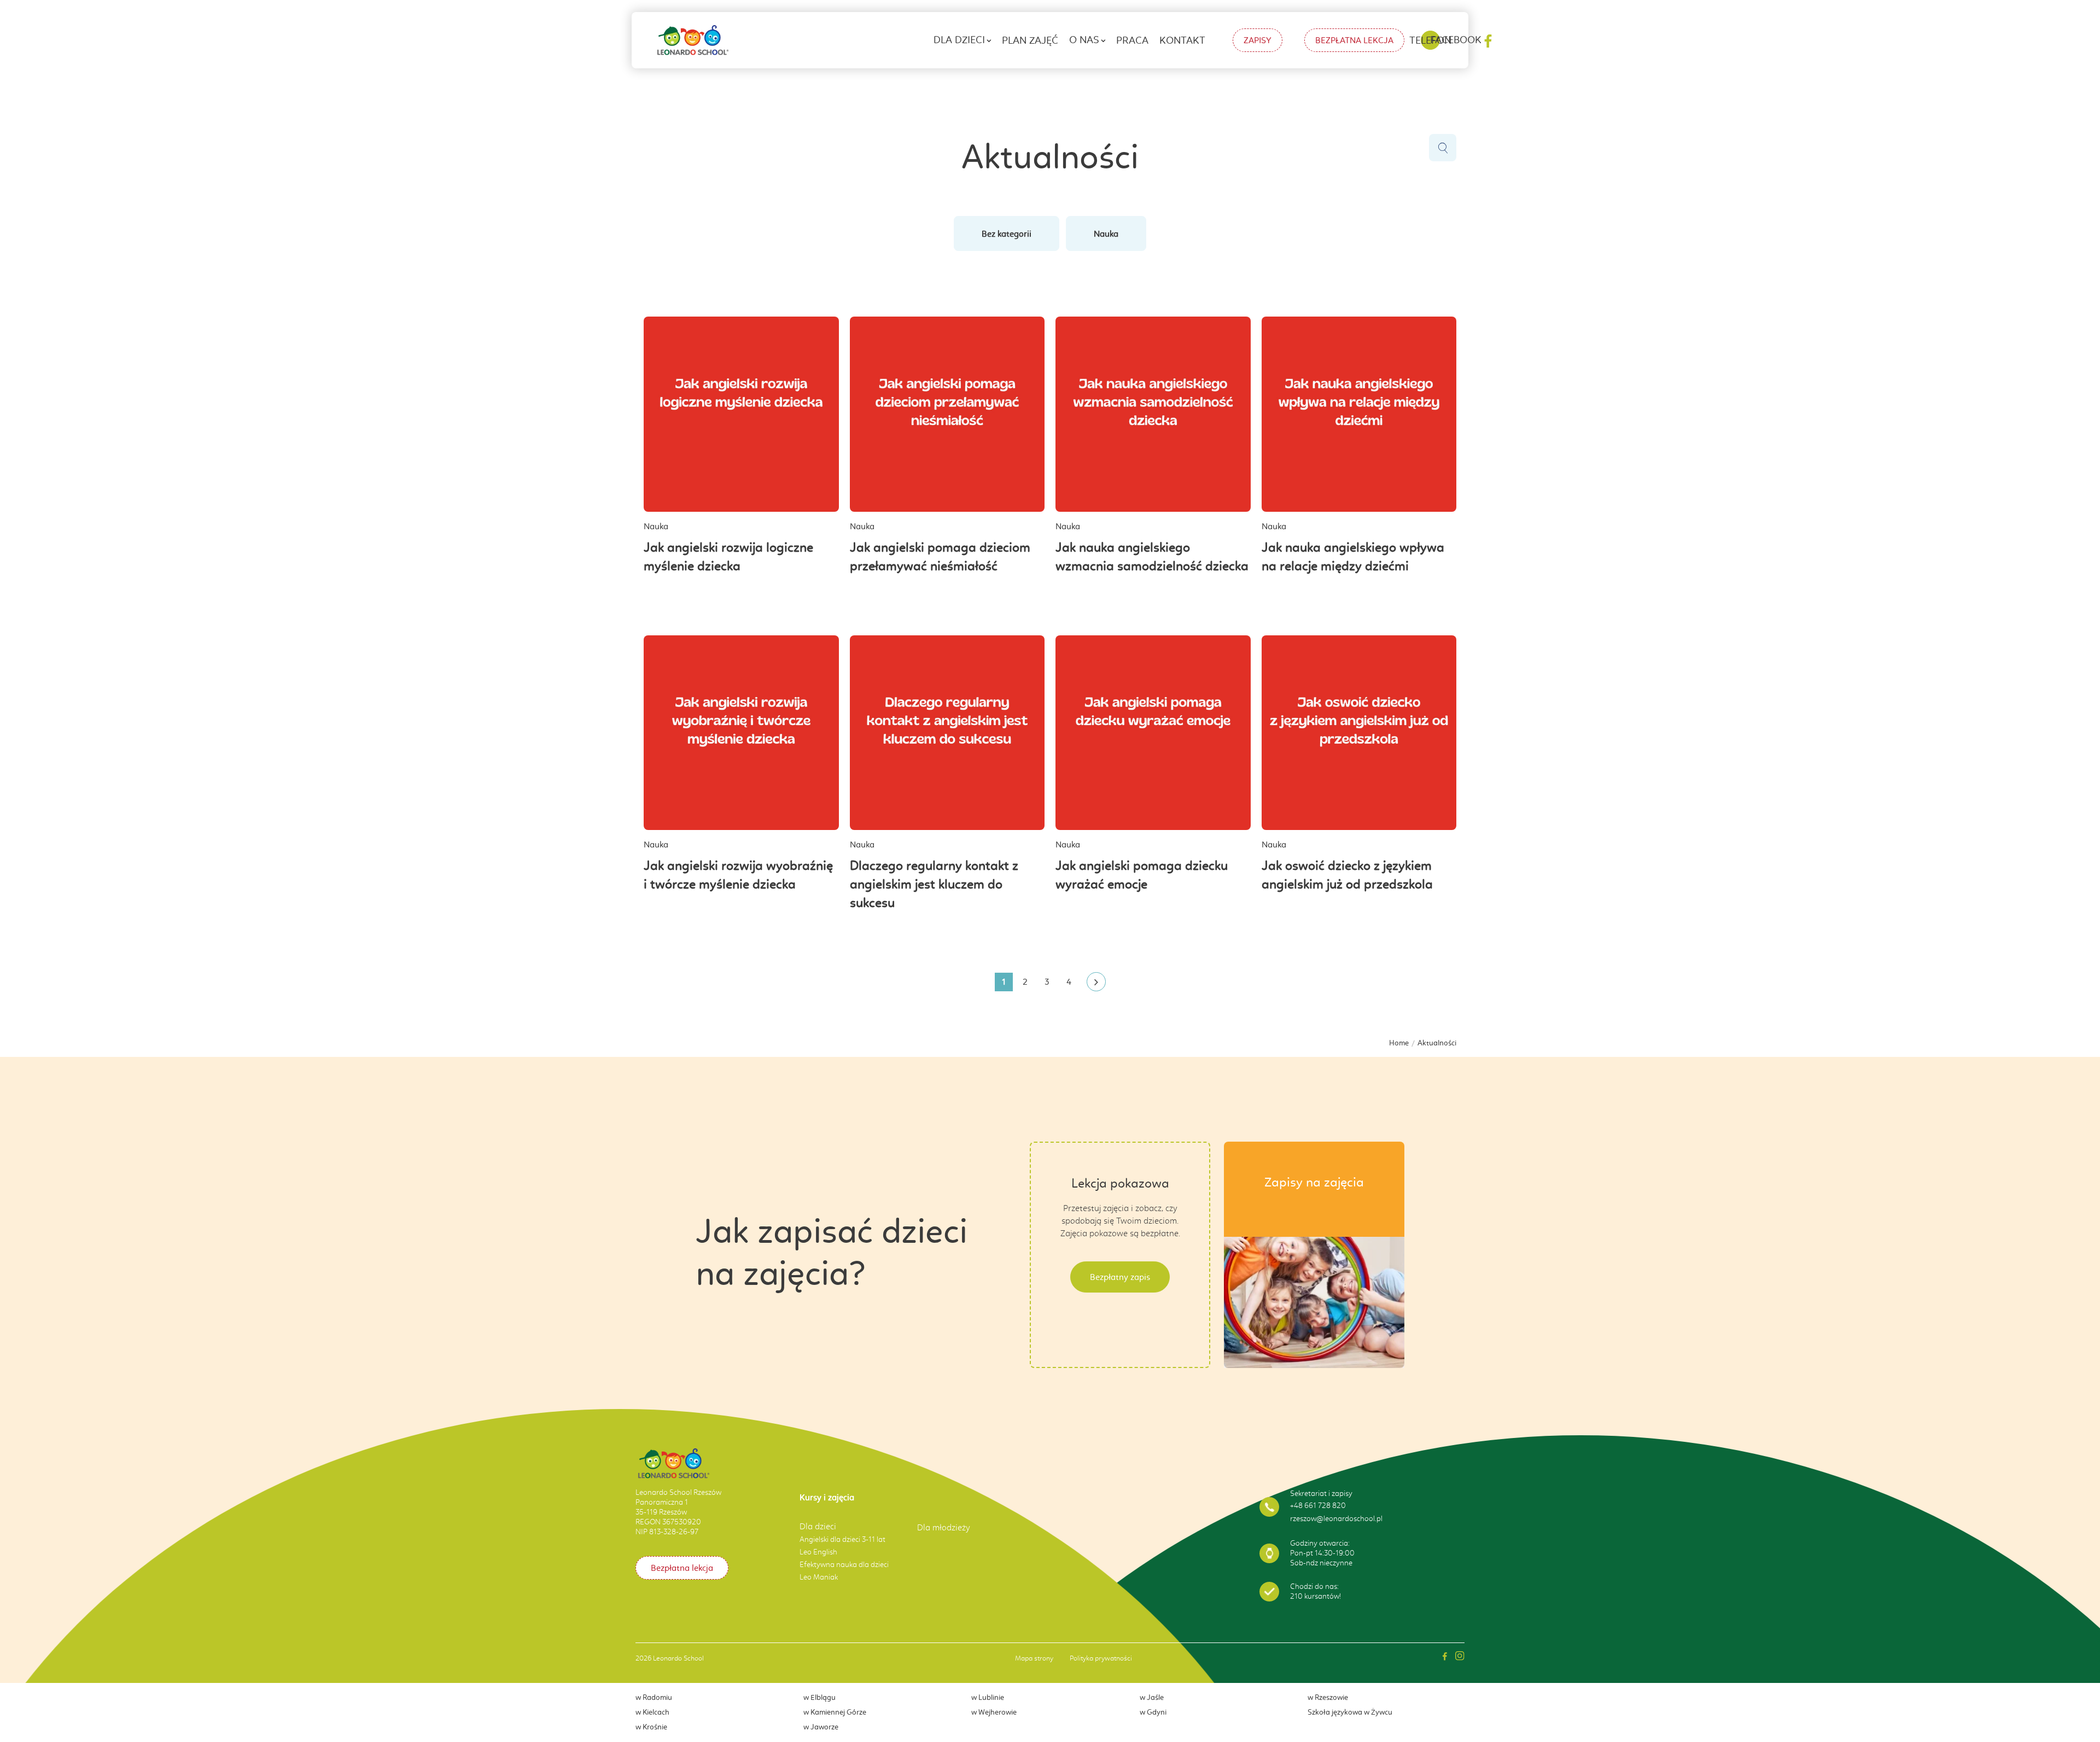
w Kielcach (652, 1712)
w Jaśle (1152, 1697)
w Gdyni (1153, 1712)
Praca (1132, 40)
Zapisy (1258, 40)
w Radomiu (654, 1697)
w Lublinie (988, 1697)
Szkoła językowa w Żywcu (1350, 1712)
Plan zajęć (1030, 40)
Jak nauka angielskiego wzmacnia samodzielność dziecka (1152, 557)
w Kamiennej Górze (835, 1712)
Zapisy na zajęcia (1314, 1182)
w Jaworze (821, 1727)
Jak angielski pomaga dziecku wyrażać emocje (1142, 875)
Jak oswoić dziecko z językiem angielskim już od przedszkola (1347, 875)
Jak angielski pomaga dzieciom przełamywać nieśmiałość (940, 557)
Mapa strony (1034, 1658)
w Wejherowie (994, 1712)
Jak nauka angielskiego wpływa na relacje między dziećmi (1353, 557)
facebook (1456, 40)
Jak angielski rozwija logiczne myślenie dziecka (728, 557)
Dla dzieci (959, 40)
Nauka (1106, 234)
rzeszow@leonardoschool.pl (1336, 1519)
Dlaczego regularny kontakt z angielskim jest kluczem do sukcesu (934, 884)
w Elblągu (819, 1697)
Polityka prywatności (1101, 1658)
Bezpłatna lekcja (1354, 40)
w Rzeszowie (1328, 1697)
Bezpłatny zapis (1120, 1277)
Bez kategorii (1007, 234)
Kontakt (1182, 40)
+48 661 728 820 (1318, 1506)
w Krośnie (651, 1727)
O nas (1084, 40)
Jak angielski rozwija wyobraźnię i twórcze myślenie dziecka (738, 875)
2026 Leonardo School (670, 1658)
